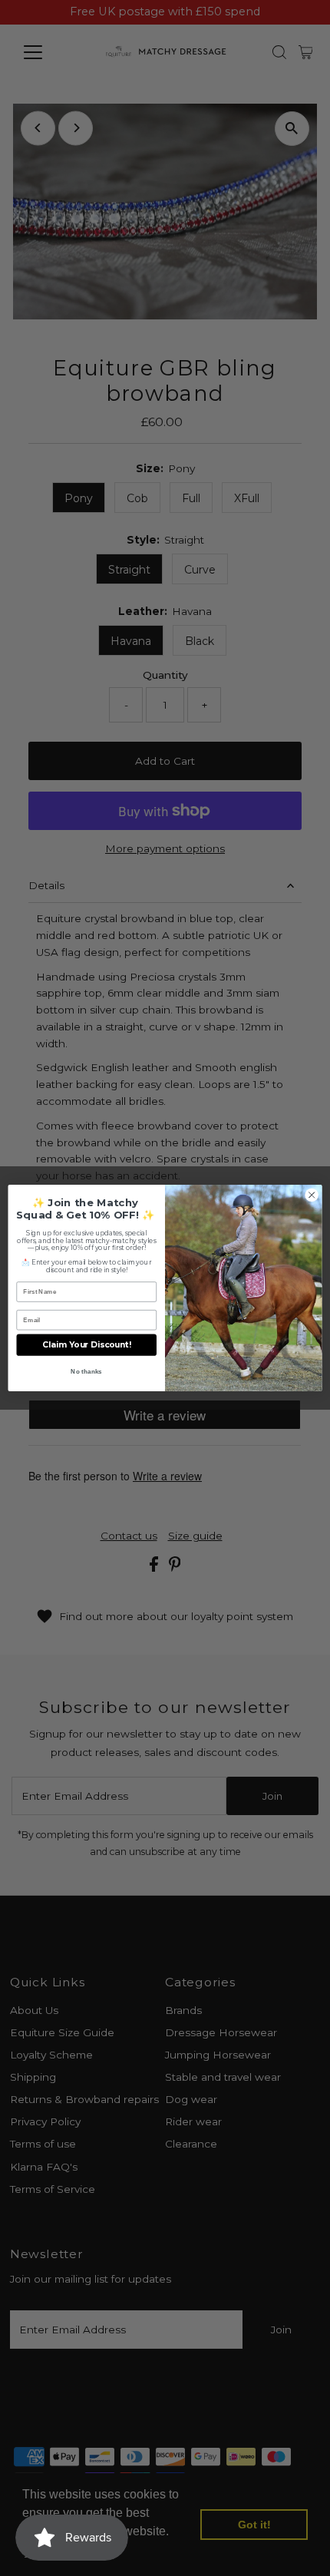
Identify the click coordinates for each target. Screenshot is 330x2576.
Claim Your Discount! (87, 1345)
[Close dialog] (312, 1195)
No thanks (86, 1372)
